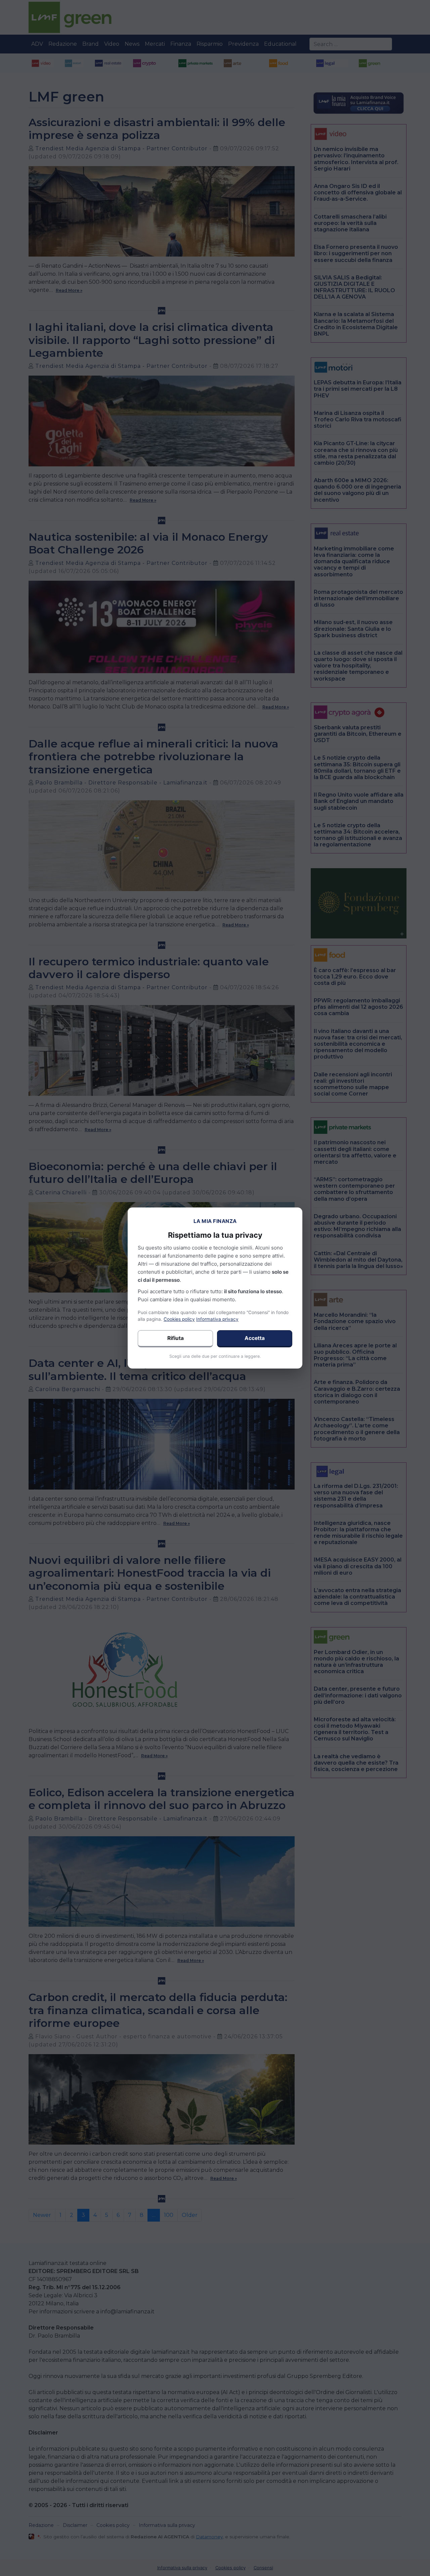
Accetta (255, 1338)
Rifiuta (176, 1338)
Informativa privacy (217, 1319)
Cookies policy (179, 1319)
